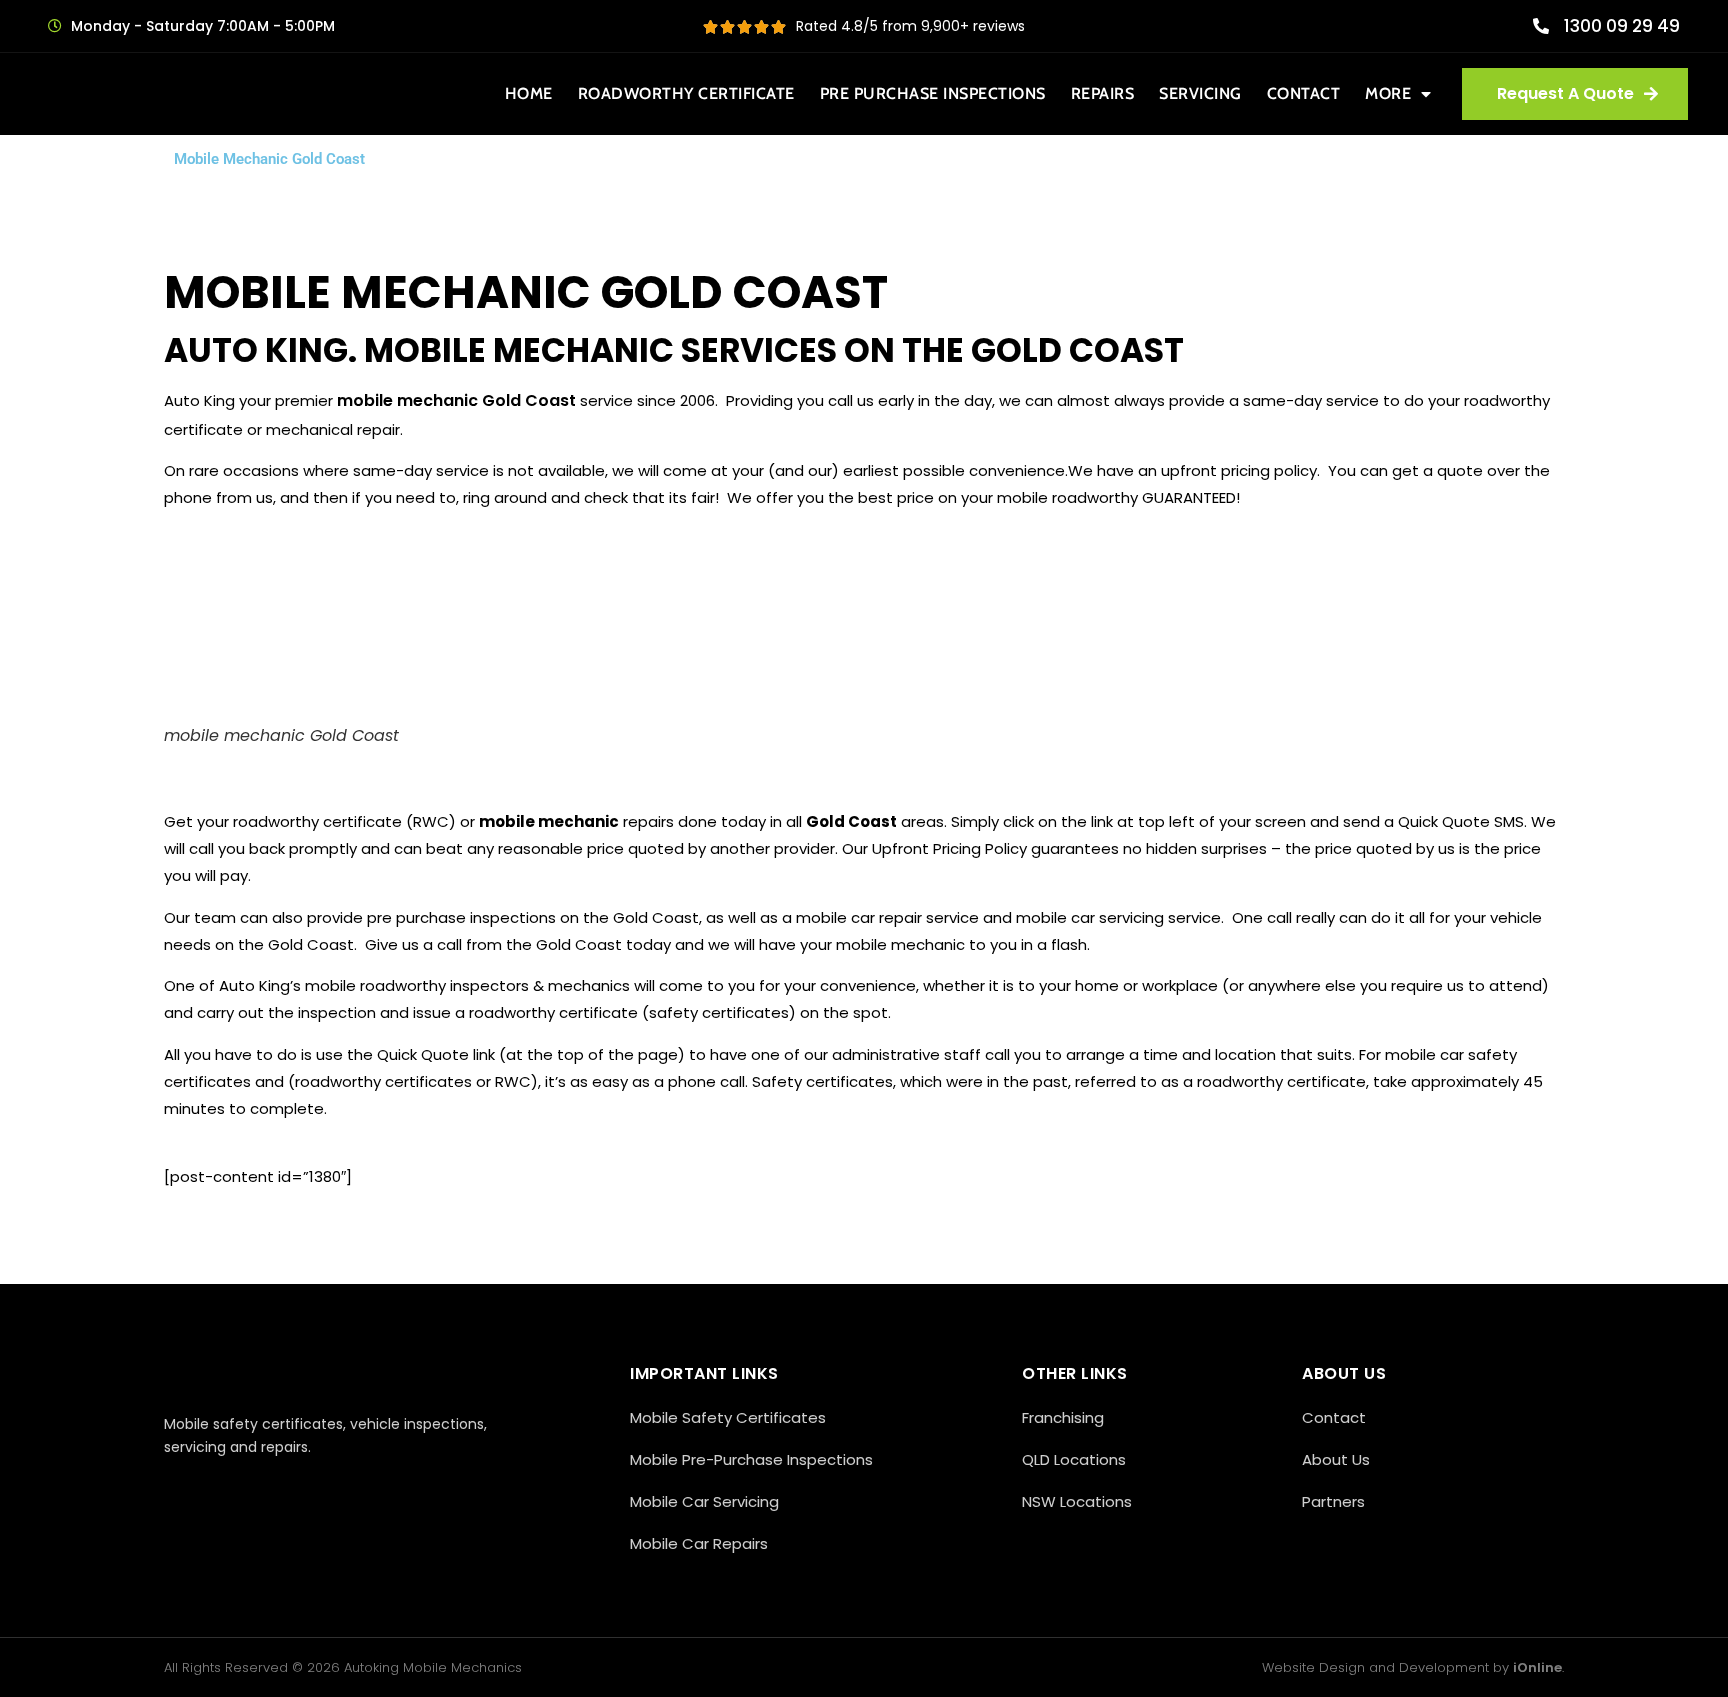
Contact (1304, 93)
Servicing (1200, 93)
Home (529, 93)
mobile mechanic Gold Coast (456, 400)
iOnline (1537, 1667)
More (1388, 93)
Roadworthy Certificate (686, 93)
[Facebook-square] (176, 1490)
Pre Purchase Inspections (933, 93)
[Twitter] (221, 1490)
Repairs (1103, 93)
